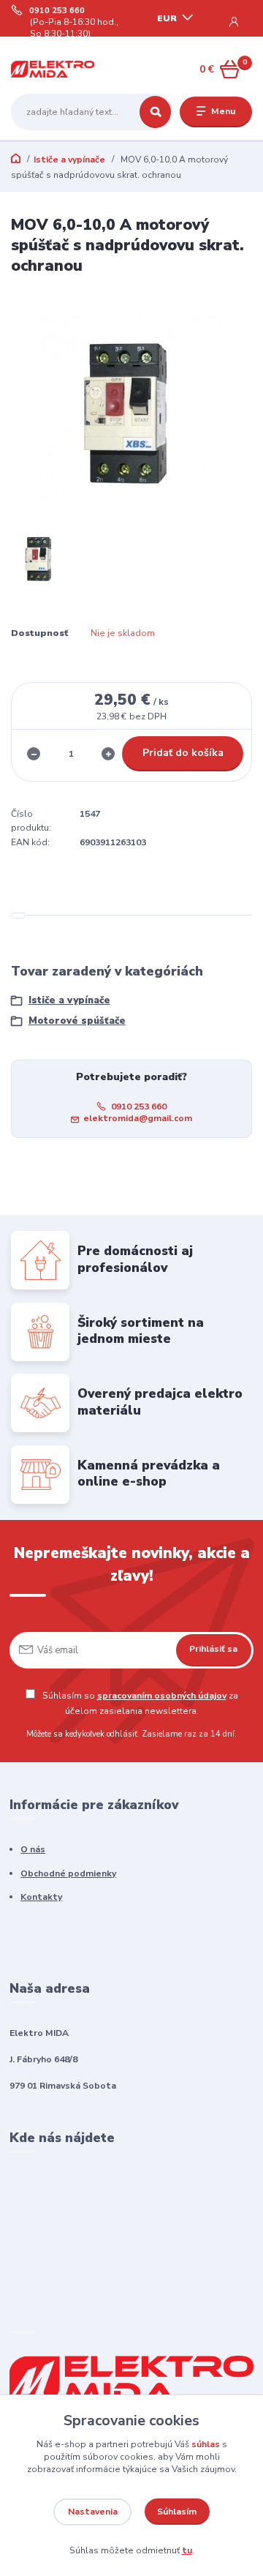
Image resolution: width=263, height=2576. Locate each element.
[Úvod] (53, 69)
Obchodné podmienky (68, 1873)
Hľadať (155, 112)
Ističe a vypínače (69, 160)
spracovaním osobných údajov (162, 1696)
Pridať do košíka (183, 753)
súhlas (206, 2444)
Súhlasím (177, 2512)
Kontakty (41, 1897)
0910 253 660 (57, 11)
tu (187, 2550)
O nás (33, 1849)
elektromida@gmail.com (138, 1118)
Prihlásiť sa (213, 1649)
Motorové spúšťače (77, 1021)
